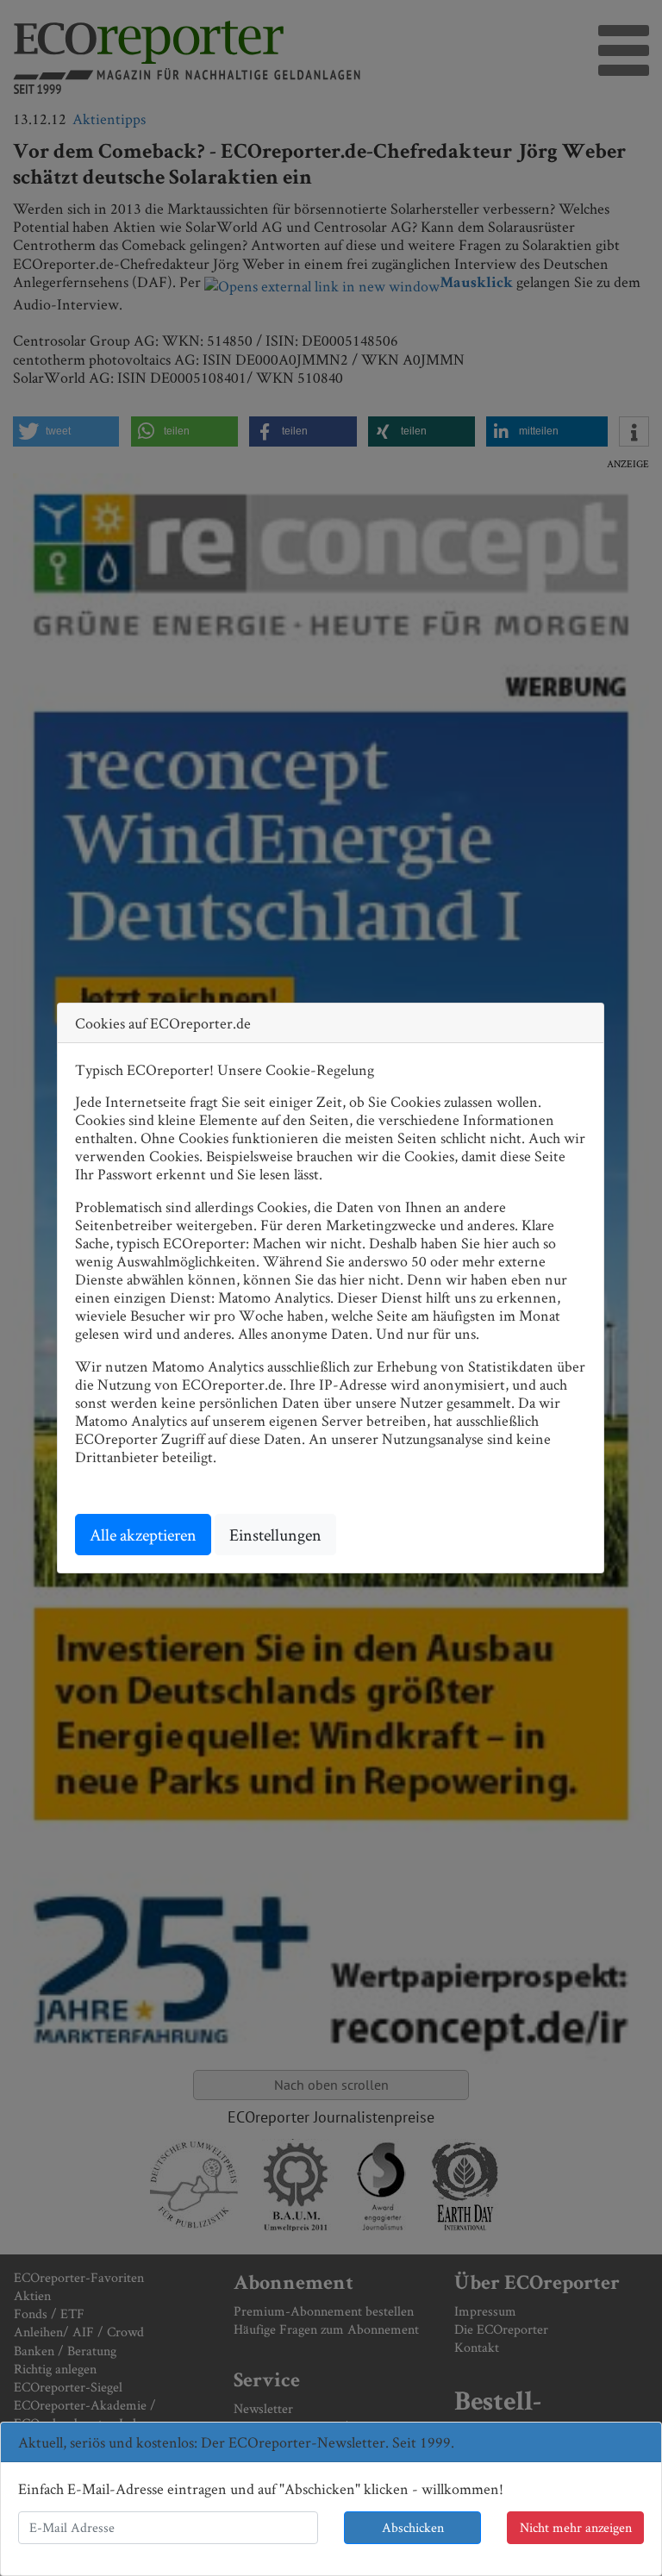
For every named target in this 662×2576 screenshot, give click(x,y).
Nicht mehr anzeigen (576, 2527)
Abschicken (413, 2527)
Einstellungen (275, 1535)
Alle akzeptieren (143, 1535)
